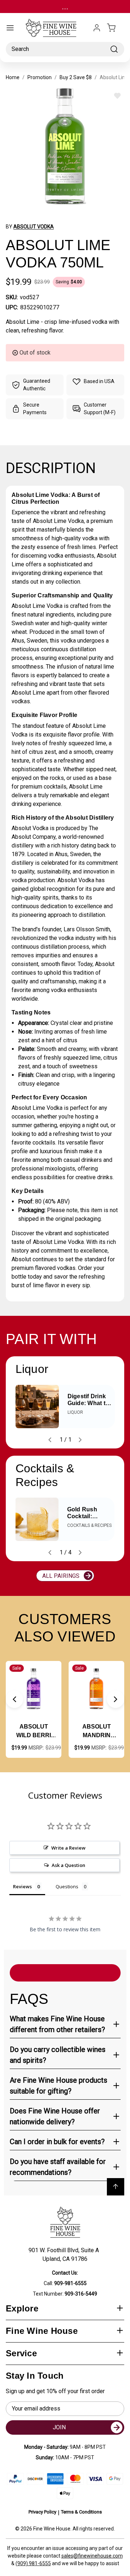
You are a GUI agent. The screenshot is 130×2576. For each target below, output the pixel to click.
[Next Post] (80, 1440)
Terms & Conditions (81, 2512)
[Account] (97, 28)
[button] (14, 1699)
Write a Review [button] (68, 1848)
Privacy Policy (42, 2512)
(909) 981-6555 (33, 2563)
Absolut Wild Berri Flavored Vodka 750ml (34, 1732)
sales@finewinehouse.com (92, 2556)
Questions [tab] (67, 1886)
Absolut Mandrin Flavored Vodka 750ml (96, 1732)
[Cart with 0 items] (116, 28)
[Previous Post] (50, 1440)
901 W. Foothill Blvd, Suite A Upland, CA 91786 (65, 2255)
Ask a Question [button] (68, 1865)
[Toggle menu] (10, 28)
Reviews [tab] (22, 1886)
